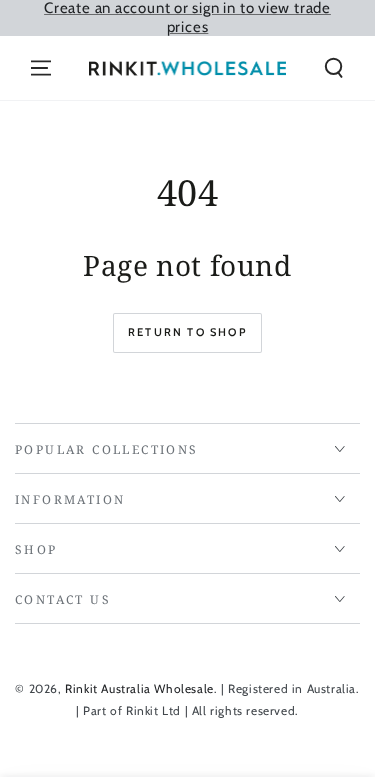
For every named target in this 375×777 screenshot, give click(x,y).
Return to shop (187, 332)
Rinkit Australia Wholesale (139, 688)
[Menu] (41, 68)
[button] (334, 68)
